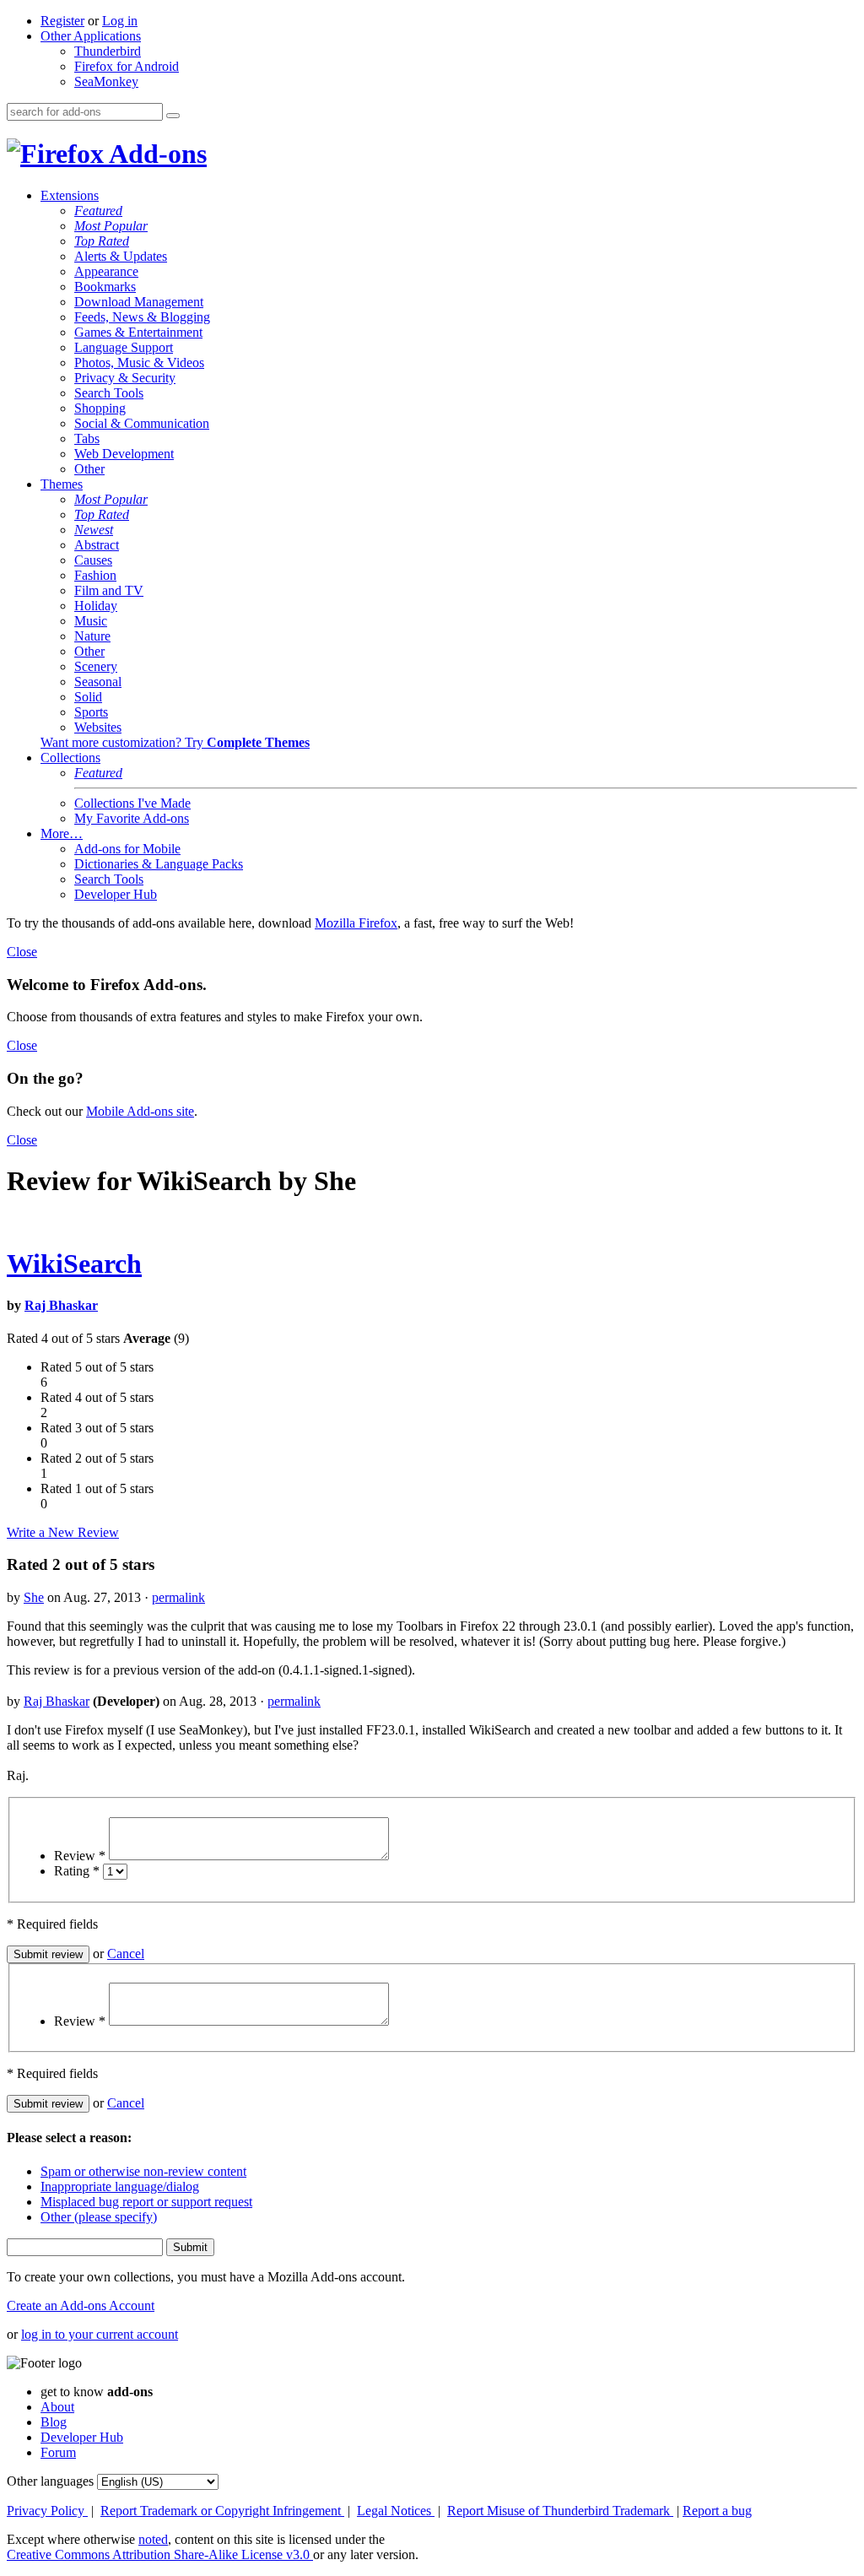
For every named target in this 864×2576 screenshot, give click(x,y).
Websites (98, 727)
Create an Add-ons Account (81, 2305)
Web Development (124, 454)
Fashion (95, 575)
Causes (93, 560)
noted (153, 2539)
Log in (120, 21)
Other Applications (91, 36)
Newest (94, 530)
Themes (62, 484)
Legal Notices (396, 2511)
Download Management (139, 302)
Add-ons (155, 154)
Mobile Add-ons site (140, 1111)
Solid (88, 697)
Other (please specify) (99, 2217)
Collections (70, 758)
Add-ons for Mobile (127, 849)
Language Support (124, 347)
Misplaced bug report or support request (146, 2202)
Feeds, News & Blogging (142, 317)
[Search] (173, 116)
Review (80, 1856)
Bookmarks (105, 287)
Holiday (96, 606)
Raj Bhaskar (61, 1305)
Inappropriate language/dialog (120, 2186)
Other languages (50, 2481)
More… (62, 833)
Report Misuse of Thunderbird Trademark (560, 2511)
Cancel (126, 1954)
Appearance (106, 271)
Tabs (87, 438)
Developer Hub (116, 894)
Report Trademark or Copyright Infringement (222, 2511)
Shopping (100, 408)
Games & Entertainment (138, 332)
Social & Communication (142, 423)
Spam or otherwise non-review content (143, 2171)
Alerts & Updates (121, 256)
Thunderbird (108, 51)
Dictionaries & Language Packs (159, 864)
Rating (77, 1871)
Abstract (97, 545)
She (34, 1597)
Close (22, 952)
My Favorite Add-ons (132, 818)
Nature (92, 636)
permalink (178, 1597)
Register (62, 21)
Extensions (70, 195)
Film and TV (109, 590)
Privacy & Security (125, 378)
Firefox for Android (127, 66)
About (57, 2407)
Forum (58, 2452)
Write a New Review (63, 1532)
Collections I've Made (132, 803)
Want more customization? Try (175, 742)
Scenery (96, 666)
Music (91, 621)
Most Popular (111, 226)
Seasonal (98, 682)
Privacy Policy (47, 2511)
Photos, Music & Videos (139, 363)
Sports (91, 712)
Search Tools (109, 393)
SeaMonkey (106, 81)
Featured (98, 211)
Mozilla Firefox (356, 923)
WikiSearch (74, 1264)
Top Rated (102, 241)
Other (89, 469)
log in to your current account (100, 2334)
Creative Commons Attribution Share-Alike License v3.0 (160, 2554)
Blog (54, 2422)
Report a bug (717, 2511)
